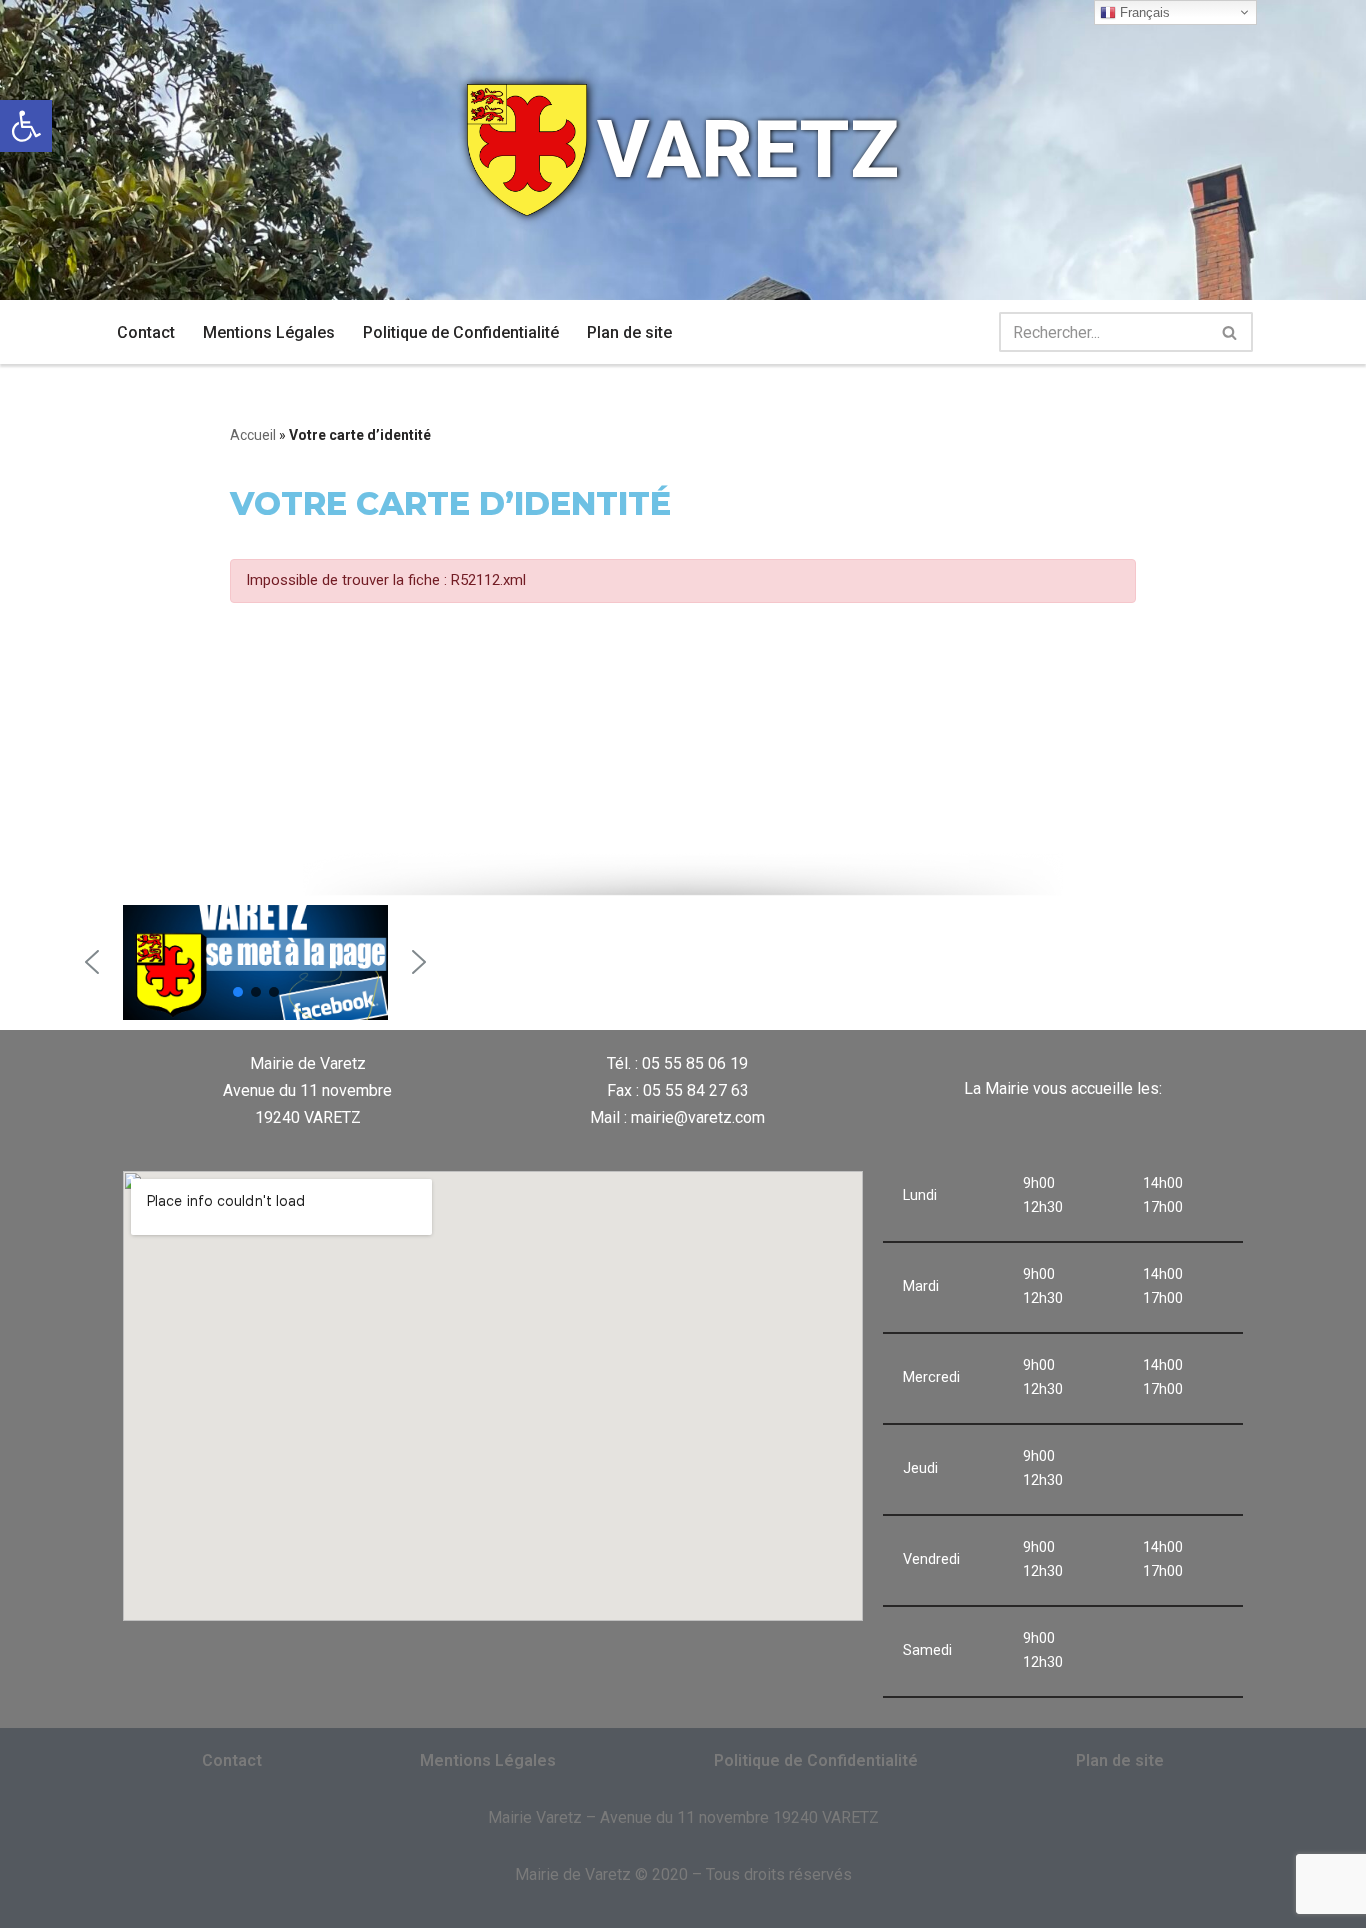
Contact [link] (146, 332)
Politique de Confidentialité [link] (461, 332)
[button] (92, 962)
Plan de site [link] (629, 332)
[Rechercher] (1230, 332)
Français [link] (1143, 12)
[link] (26, 126)
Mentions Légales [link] (269, 332)
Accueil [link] (253, 435)
